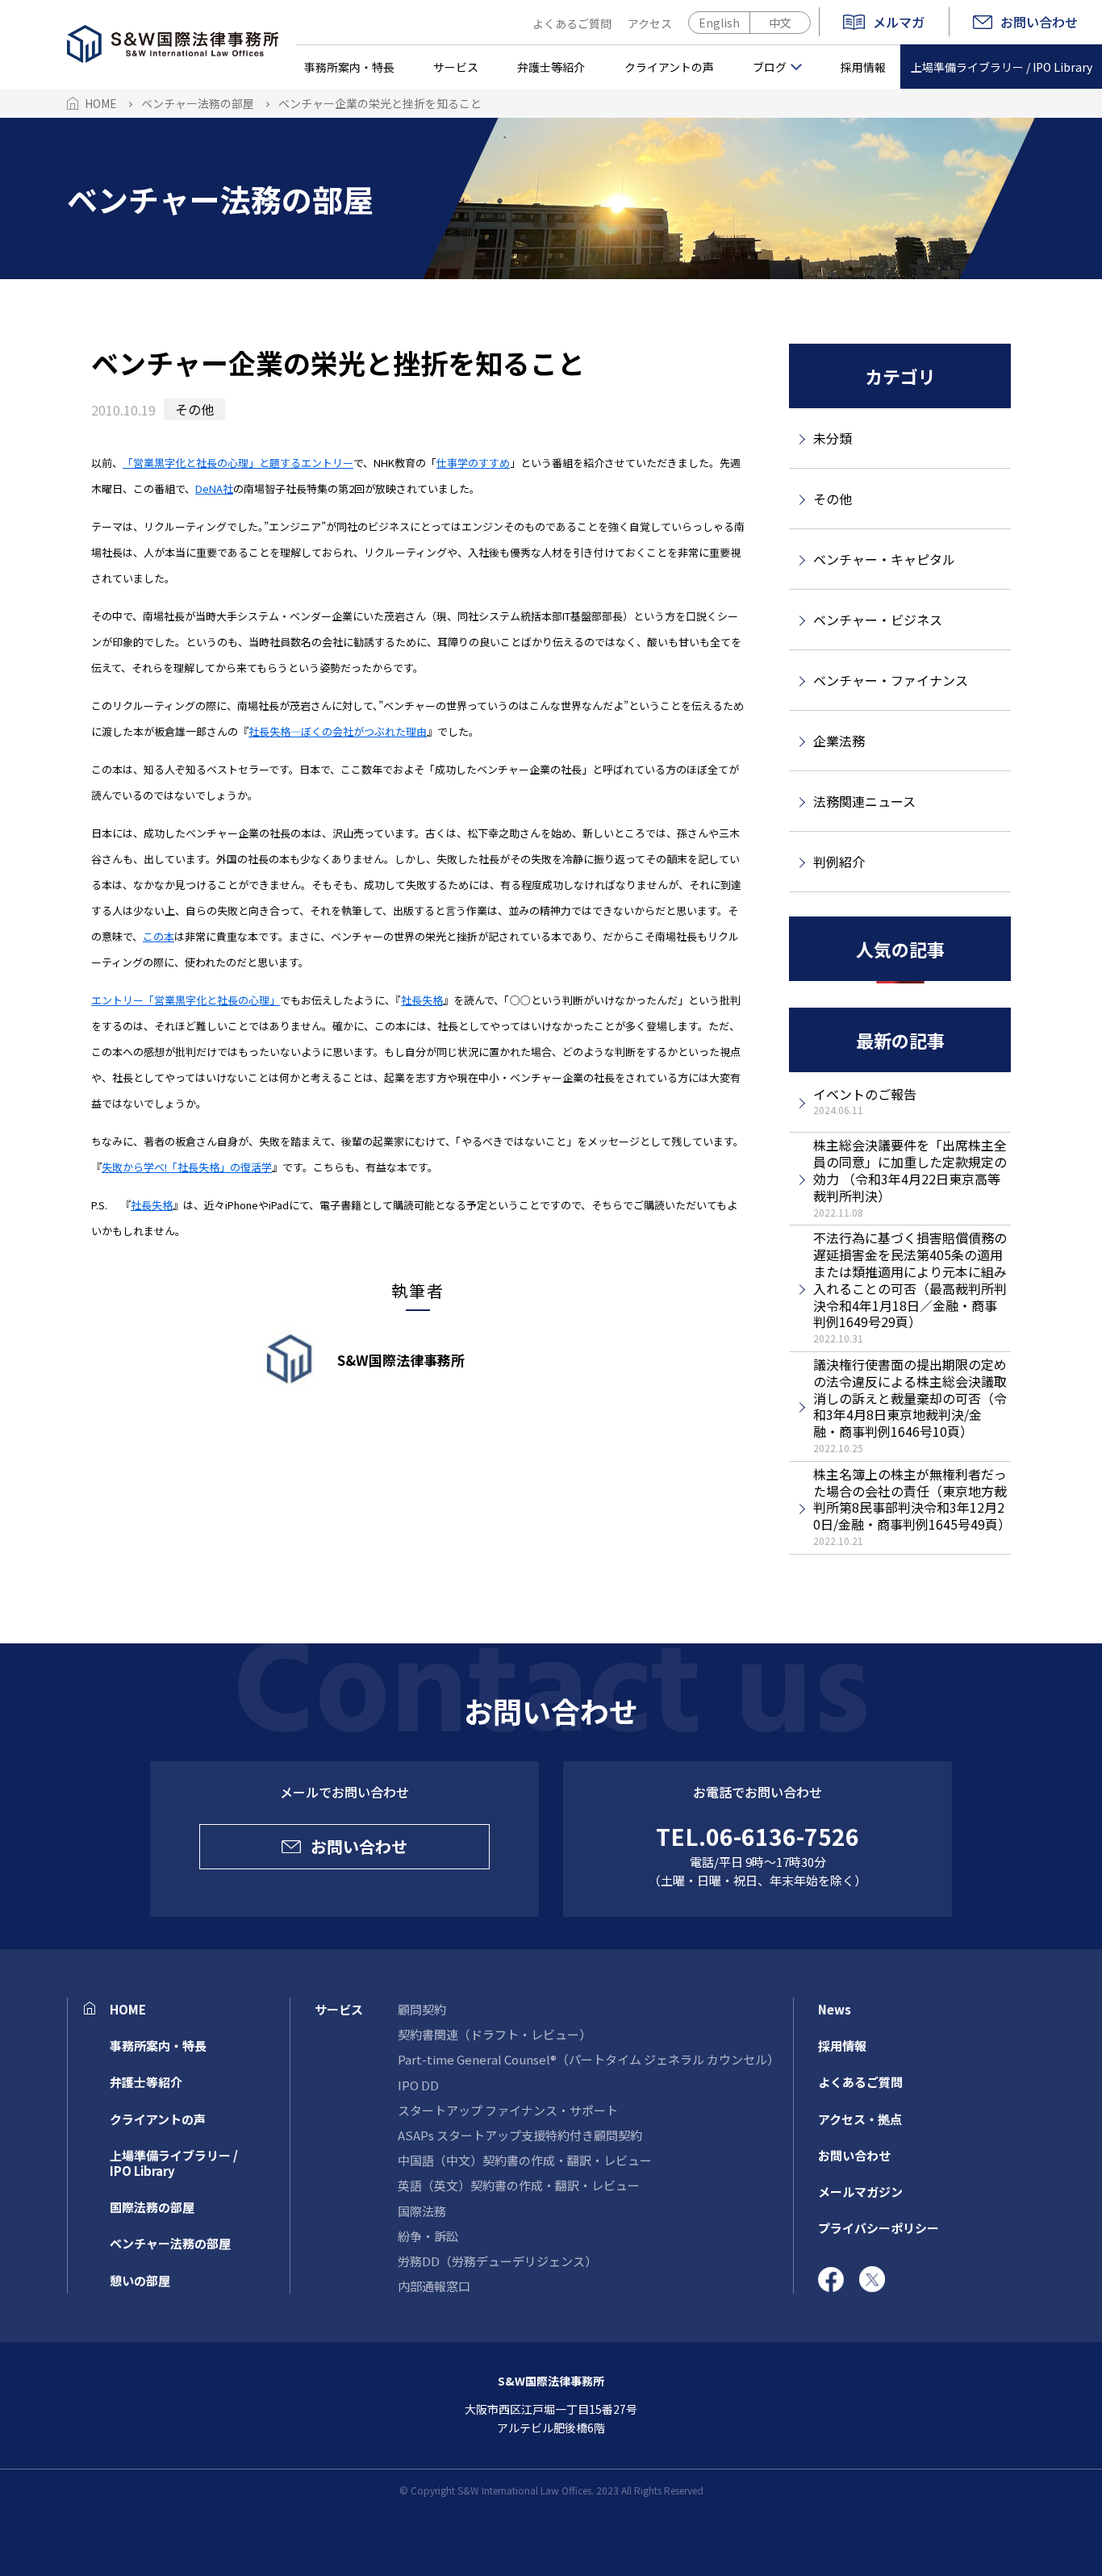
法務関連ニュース (864, 801)
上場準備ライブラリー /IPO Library (174, 2163)
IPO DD (418, 2085)
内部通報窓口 (434, 2286)
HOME (128, 2009)
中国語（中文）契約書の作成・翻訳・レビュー (525, 2160)
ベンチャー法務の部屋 (170, 2243)
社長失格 (422, 1000)
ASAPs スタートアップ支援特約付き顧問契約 (520, 2135)
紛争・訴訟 (428, 2236)
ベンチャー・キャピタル (884, 559)
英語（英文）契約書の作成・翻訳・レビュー (519, 2185)
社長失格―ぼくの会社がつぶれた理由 (338, 731)
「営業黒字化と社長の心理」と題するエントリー (238, 463)
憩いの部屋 (140, 2280)
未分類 (833, 438)
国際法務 (422, 2211)
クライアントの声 (669, 67)
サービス (456, 67)
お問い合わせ (1039, 22)
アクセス (650, 23)
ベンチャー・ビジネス (878, 620)
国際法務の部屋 (152, 2207)
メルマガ (899, 23)
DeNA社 (214, 488)
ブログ (770, 67)
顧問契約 (422, 2009)
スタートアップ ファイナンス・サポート (508, 2110)
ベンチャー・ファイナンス (891, 680)
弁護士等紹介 (551, 67)
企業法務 (839, 741)
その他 (194, 409)
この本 (159, 936)
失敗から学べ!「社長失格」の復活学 (187, 1167)
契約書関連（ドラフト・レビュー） (495, 2034)
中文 (780, 23)
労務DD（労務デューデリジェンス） (497, 2261)
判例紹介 (839, 862)
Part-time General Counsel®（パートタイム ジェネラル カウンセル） (589, 2059)
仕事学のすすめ (473, 463)
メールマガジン (860, 2192)
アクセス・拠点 (860, 2119)
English (719, 23)
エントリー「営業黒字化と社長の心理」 (186, 1000)
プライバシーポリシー (879, 2228)
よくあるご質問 (572, 23)
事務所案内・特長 (349, 67)
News (835, 2009)
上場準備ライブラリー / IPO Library (1002, 67)
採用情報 (863, 67)
